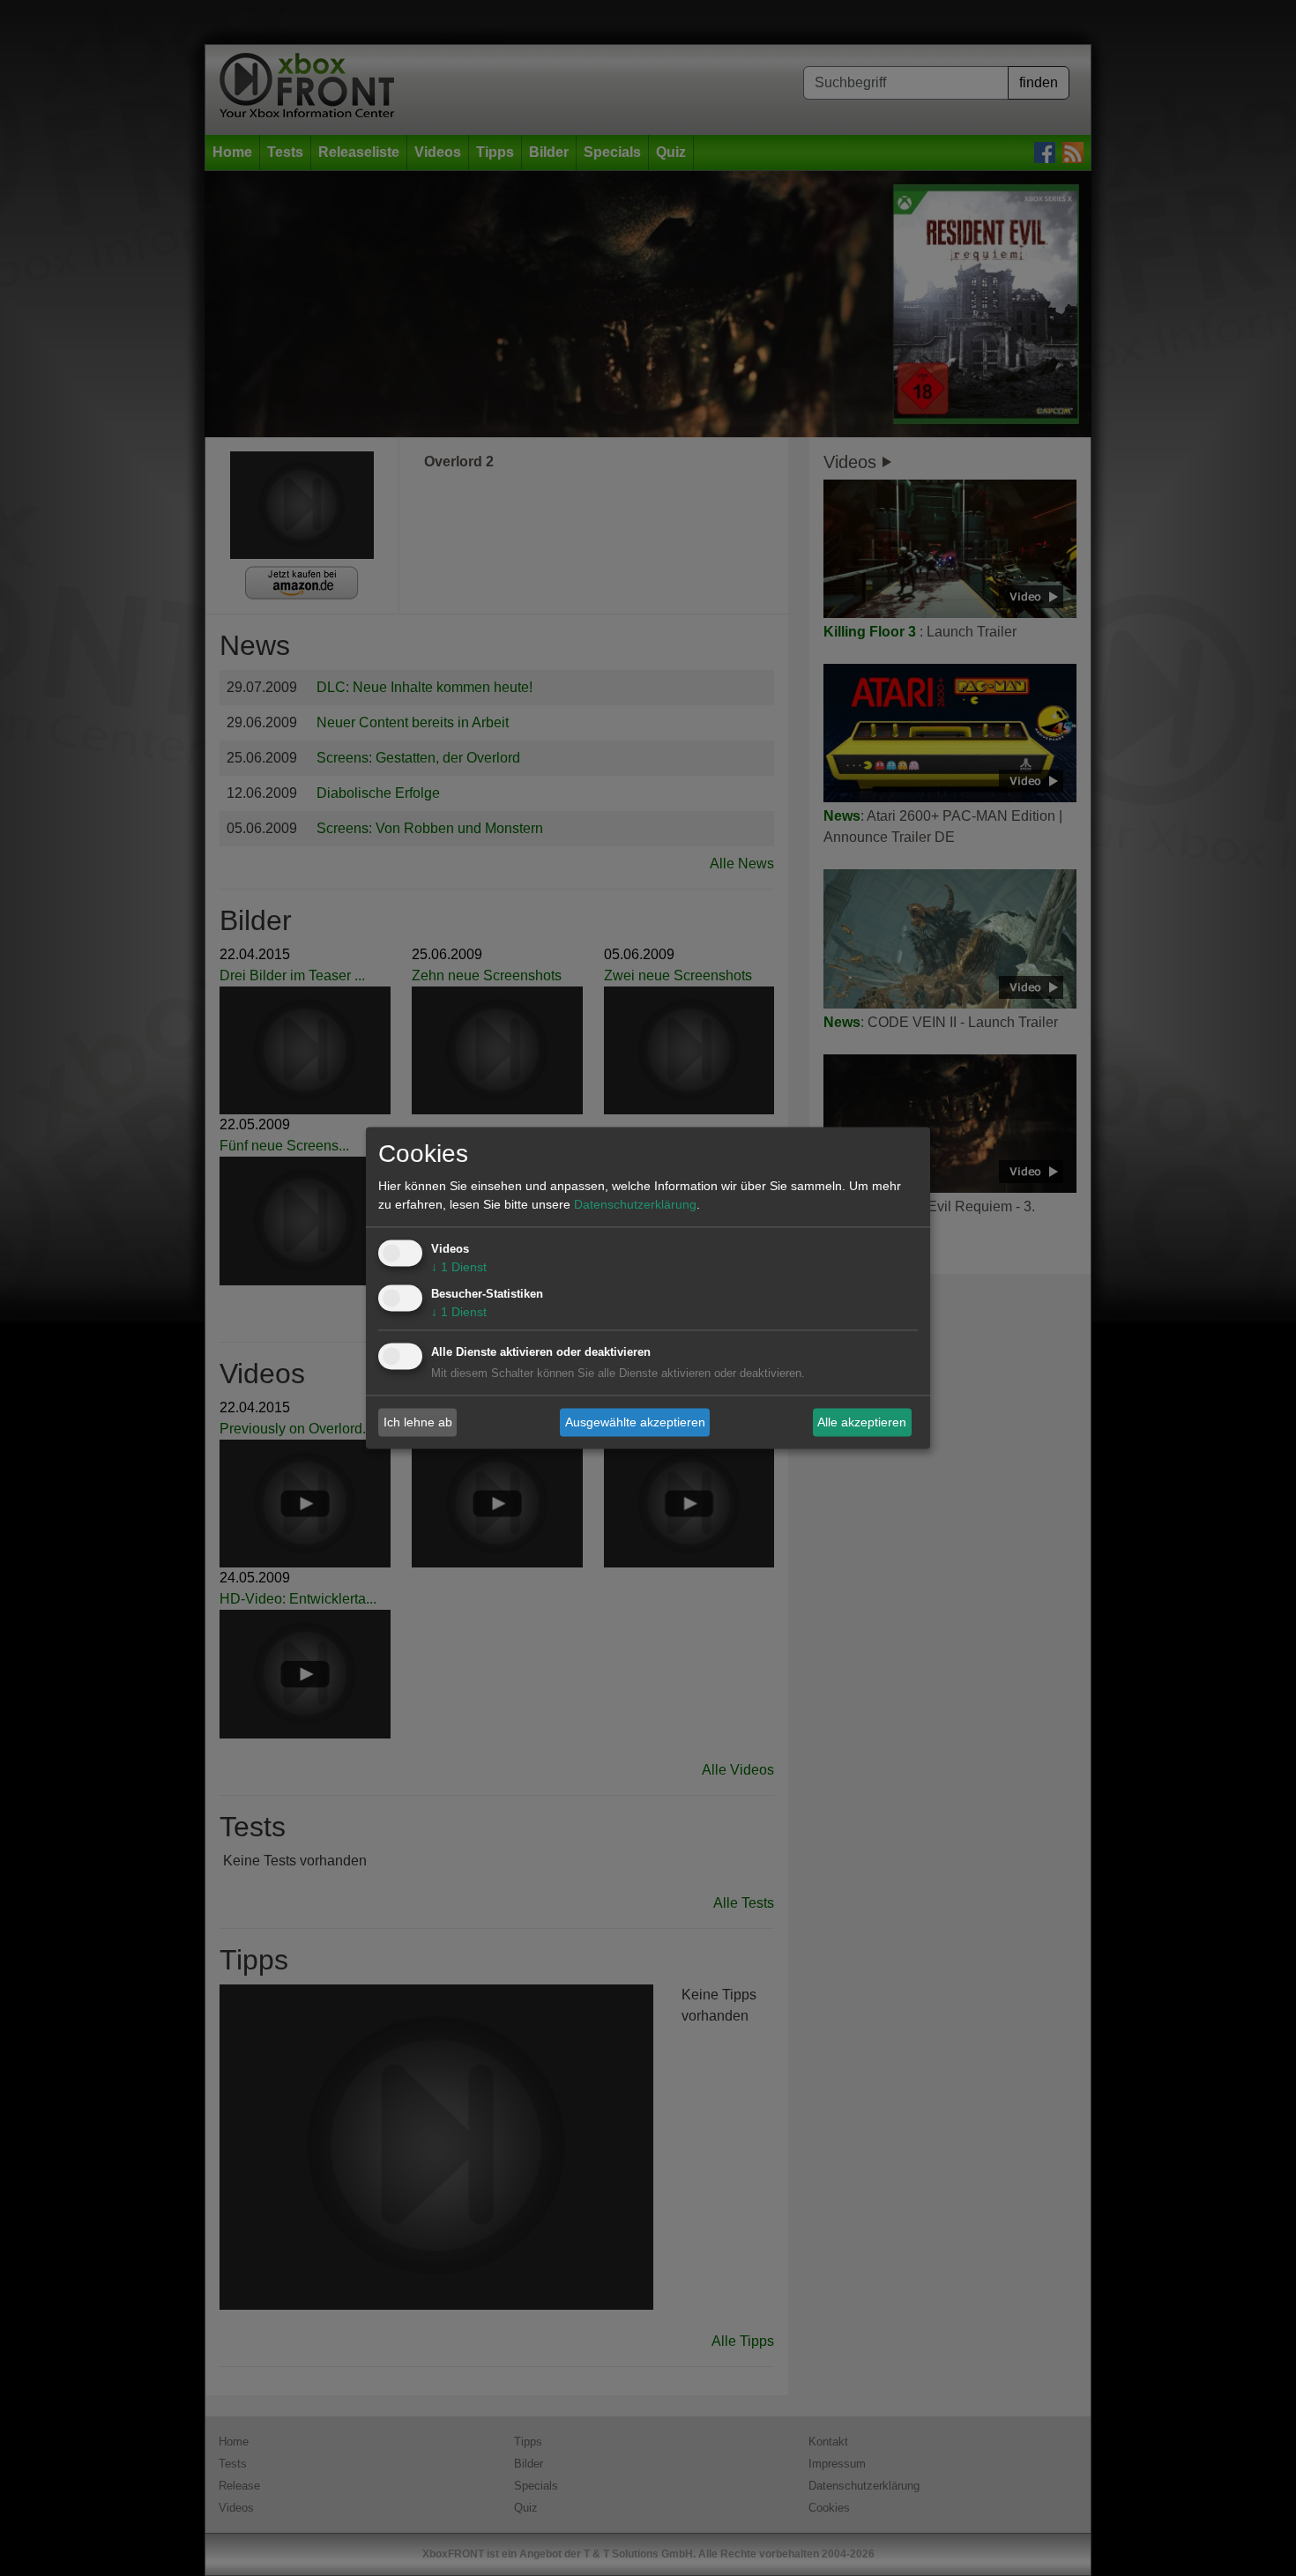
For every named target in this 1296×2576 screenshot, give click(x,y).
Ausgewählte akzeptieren (635, 1422)
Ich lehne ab (418, 1422)
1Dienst (459, 1268)
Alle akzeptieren (862, 1422)
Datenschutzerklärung (635, 1205)
